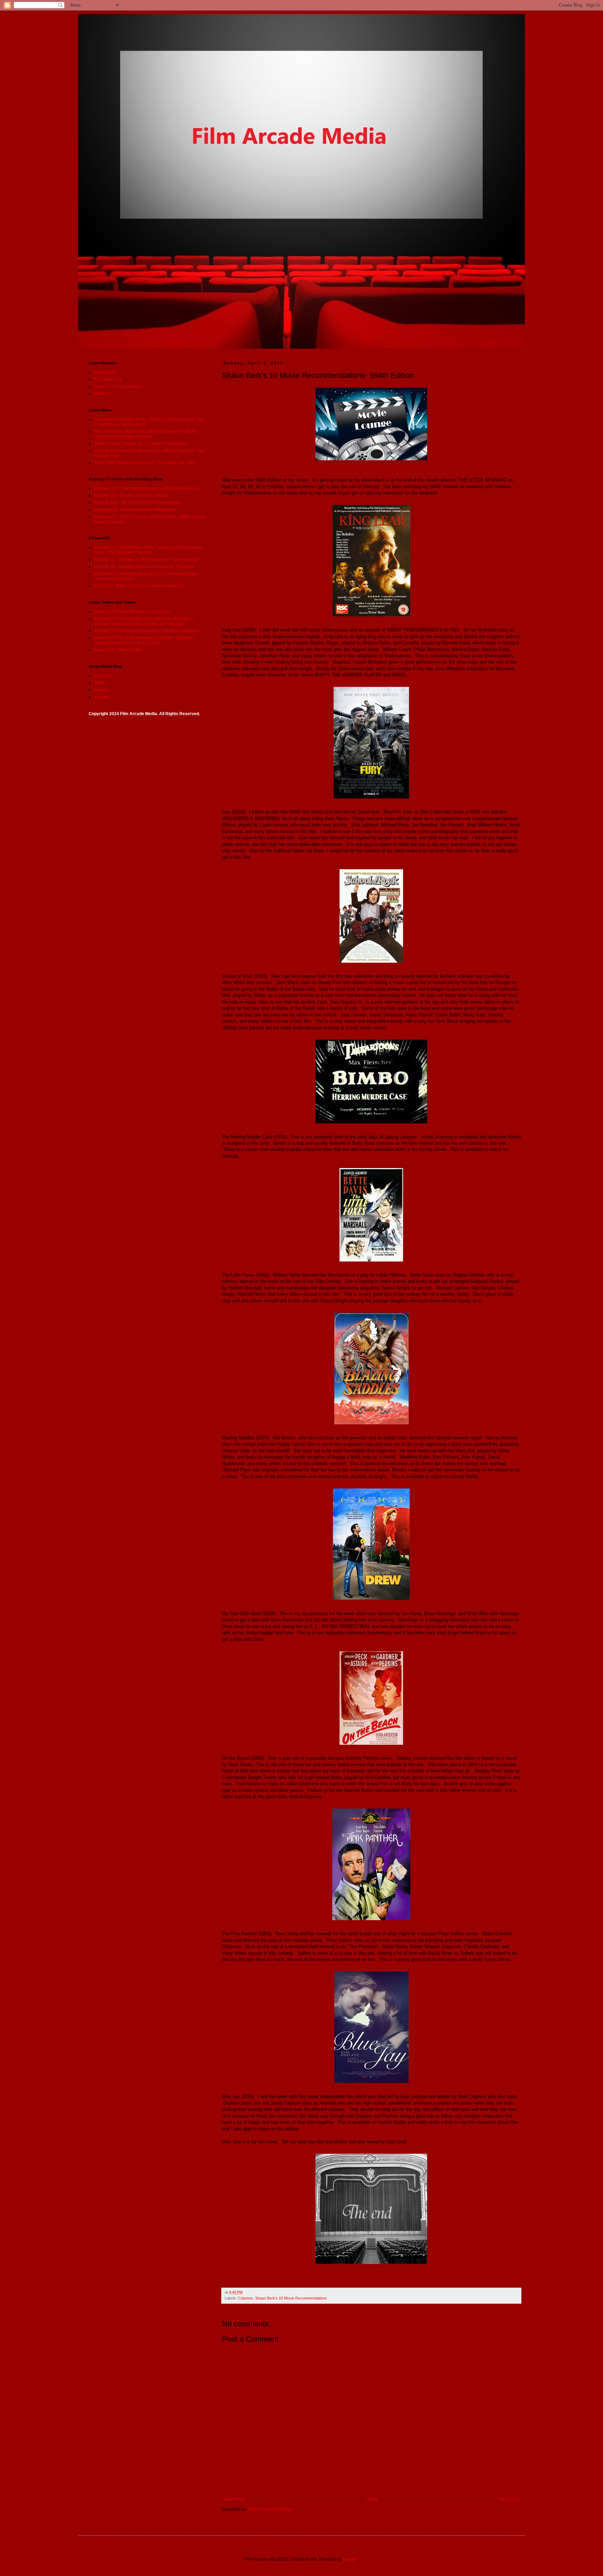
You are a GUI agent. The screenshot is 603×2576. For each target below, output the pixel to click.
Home (373, 2499)
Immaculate (105, 372)
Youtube (102, 697)
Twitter (100, 683)
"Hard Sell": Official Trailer (118, 650)
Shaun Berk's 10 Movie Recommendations (291, 2298)
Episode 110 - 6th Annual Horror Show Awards (138, 502)
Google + (103, 690)
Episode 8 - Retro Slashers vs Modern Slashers (139, 586)
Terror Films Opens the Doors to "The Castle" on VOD (144, 463)
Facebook (103, 676)
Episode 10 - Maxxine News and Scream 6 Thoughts (144, 567)
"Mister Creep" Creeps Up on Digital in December (141, 444)
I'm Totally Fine (108, 379)
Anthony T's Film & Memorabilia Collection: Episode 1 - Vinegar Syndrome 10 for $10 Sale (146, 640)
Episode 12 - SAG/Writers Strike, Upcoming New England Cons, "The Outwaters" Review (148, 550)
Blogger (350, 2559)
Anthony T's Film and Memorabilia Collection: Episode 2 (147, 631)
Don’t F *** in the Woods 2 (118, 387)
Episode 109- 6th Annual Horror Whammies (135, 510)
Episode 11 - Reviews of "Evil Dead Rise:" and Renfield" (147, 560)
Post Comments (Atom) (270, 2509)
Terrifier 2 (103, 394)
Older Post (509, 2499)
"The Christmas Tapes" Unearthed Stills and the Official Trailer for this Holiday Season (146, 434)
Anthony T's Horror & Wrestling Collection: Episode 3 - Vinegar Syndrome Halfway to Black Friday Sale (145, 621)
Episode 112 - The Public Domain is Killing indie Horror (146, 488)
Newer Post (235, 2499)
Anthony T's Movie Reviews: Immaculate (132, 612)
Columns (245, 2298)
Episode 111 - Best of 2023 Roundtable (131, 495)
